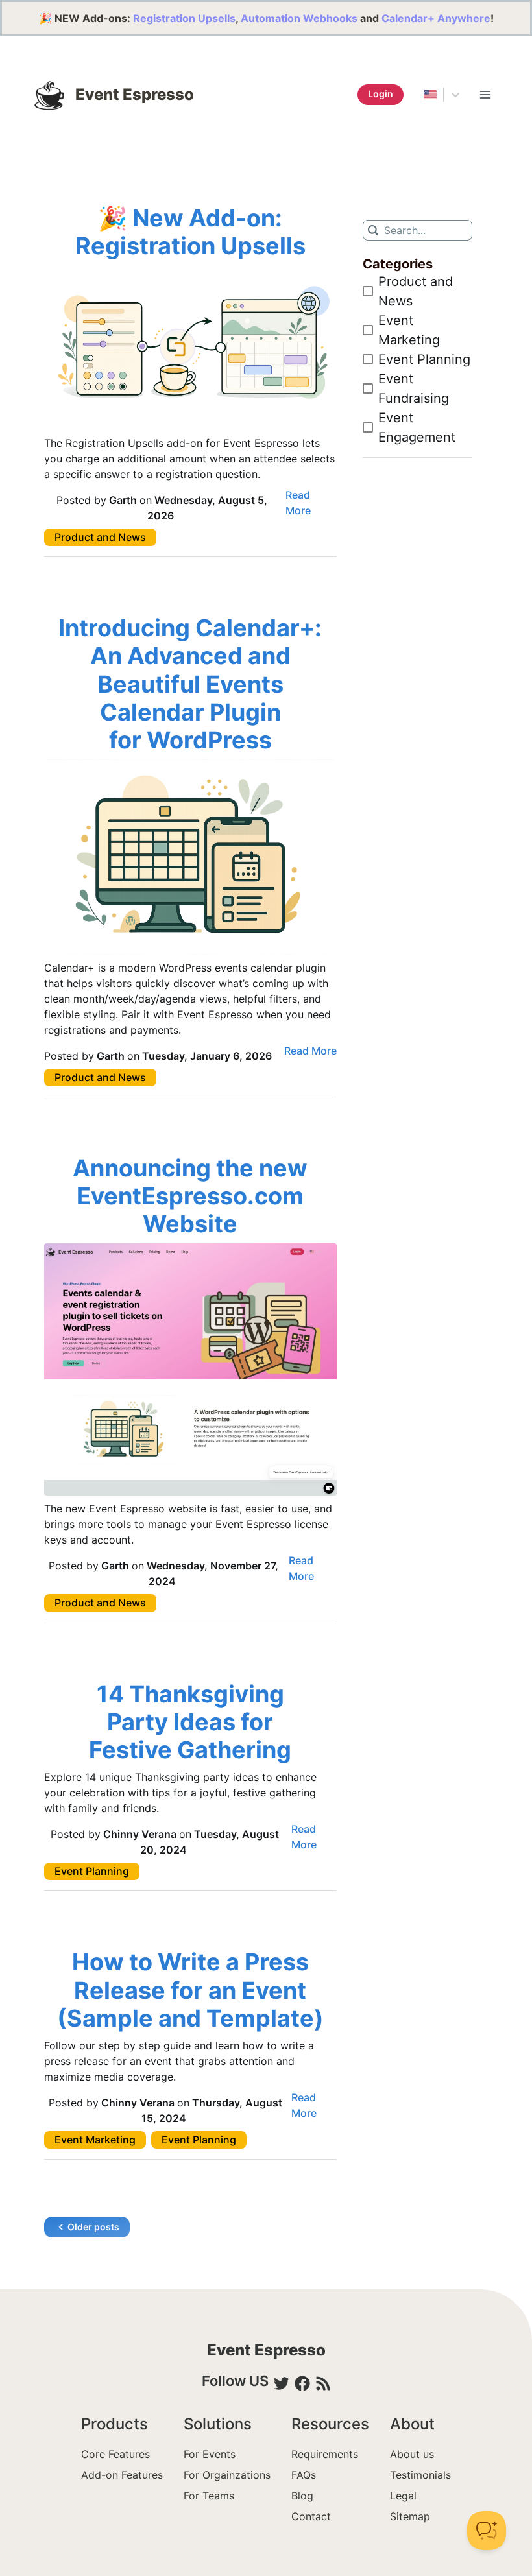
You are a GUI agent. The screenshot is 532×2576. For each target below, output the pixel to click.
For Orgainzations (227, 2475)
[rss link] (323, 2383)
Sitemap (410, 2516)
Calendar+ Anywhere (436, 18)
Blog (302, 2496)
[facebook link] (302, 2383)
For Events (210, 2454)
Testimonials (420, 2475)
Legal (403, 2496)
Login (381, 94)
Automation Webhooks (299, 18)
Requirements (325, 2454)
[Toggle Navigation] (485, 95)
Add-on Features (122, 2475)
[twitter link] (282, 2383)
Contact (311, 2516)
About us (412, 2454)
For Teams (209, 2496)
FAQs (304, 2475)
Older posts (93, 2227)
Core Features (115, 2454)
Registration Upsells (184, 18)
